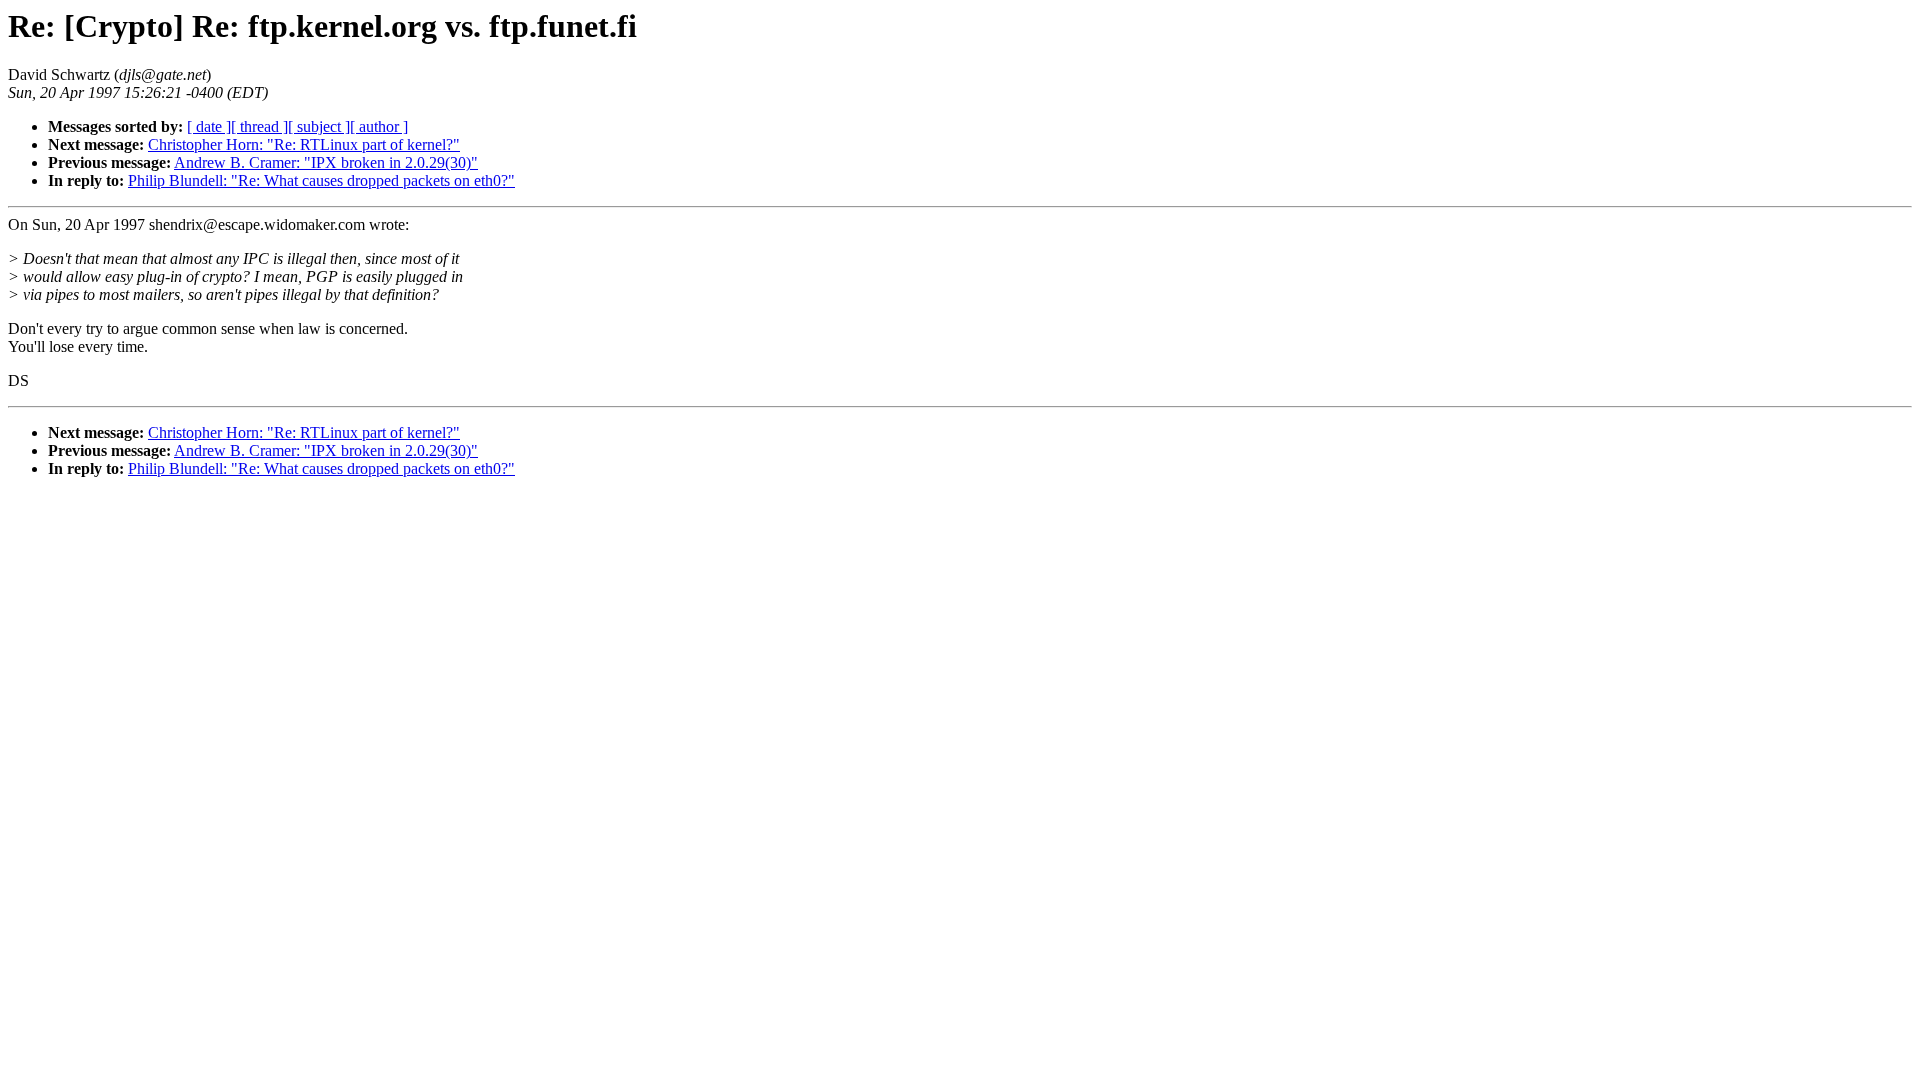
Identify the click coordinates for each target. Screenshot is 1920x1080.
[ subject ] (319, 126)
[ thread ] (259, 126)
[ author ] (379, 126)
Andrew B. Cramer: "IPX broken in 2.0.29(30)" (326, 162)
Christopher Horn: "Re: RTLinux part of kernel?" (304, 144)
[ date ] (209, 126)
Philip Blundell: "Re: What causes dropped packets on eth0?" (321, 180)
